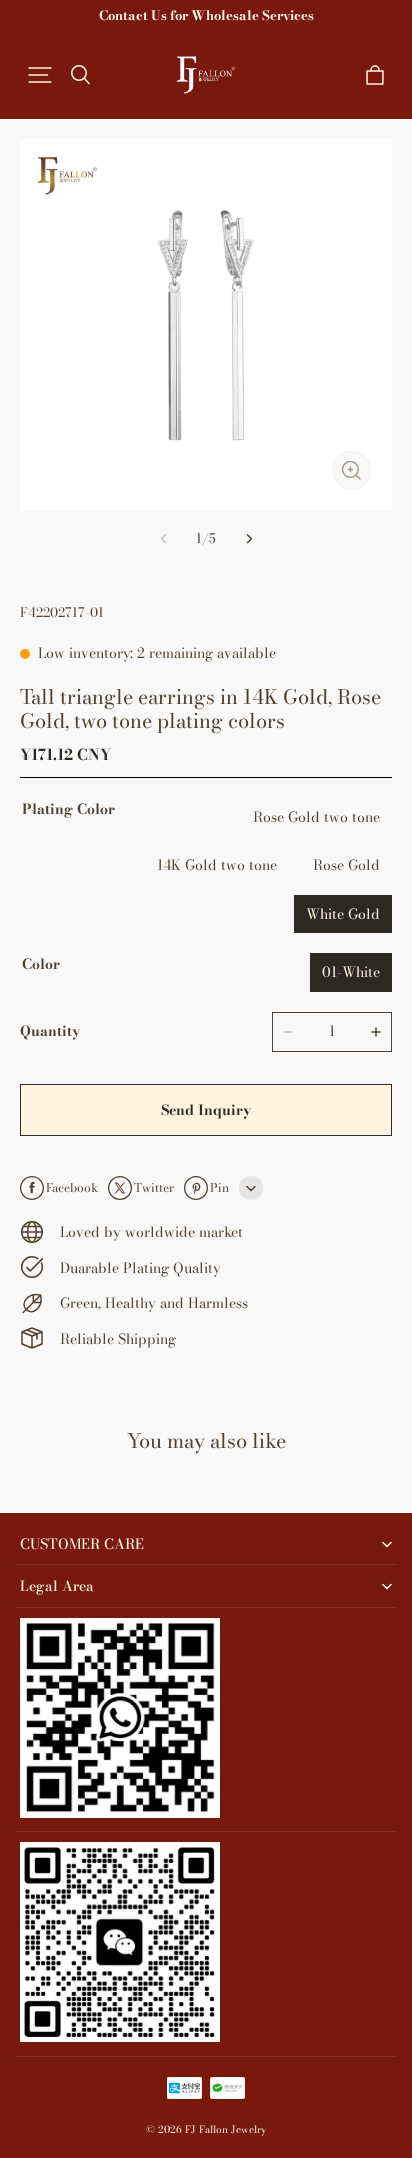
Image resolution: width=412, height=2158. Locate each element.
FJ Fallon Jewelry (225, 2129)
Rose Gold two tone (316, 817)
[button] (40, 75)
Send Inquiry (206, 1110)
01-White (351, 972)
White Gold (343, 914)
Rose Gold (346, 865)
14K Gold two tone (217, 865)
